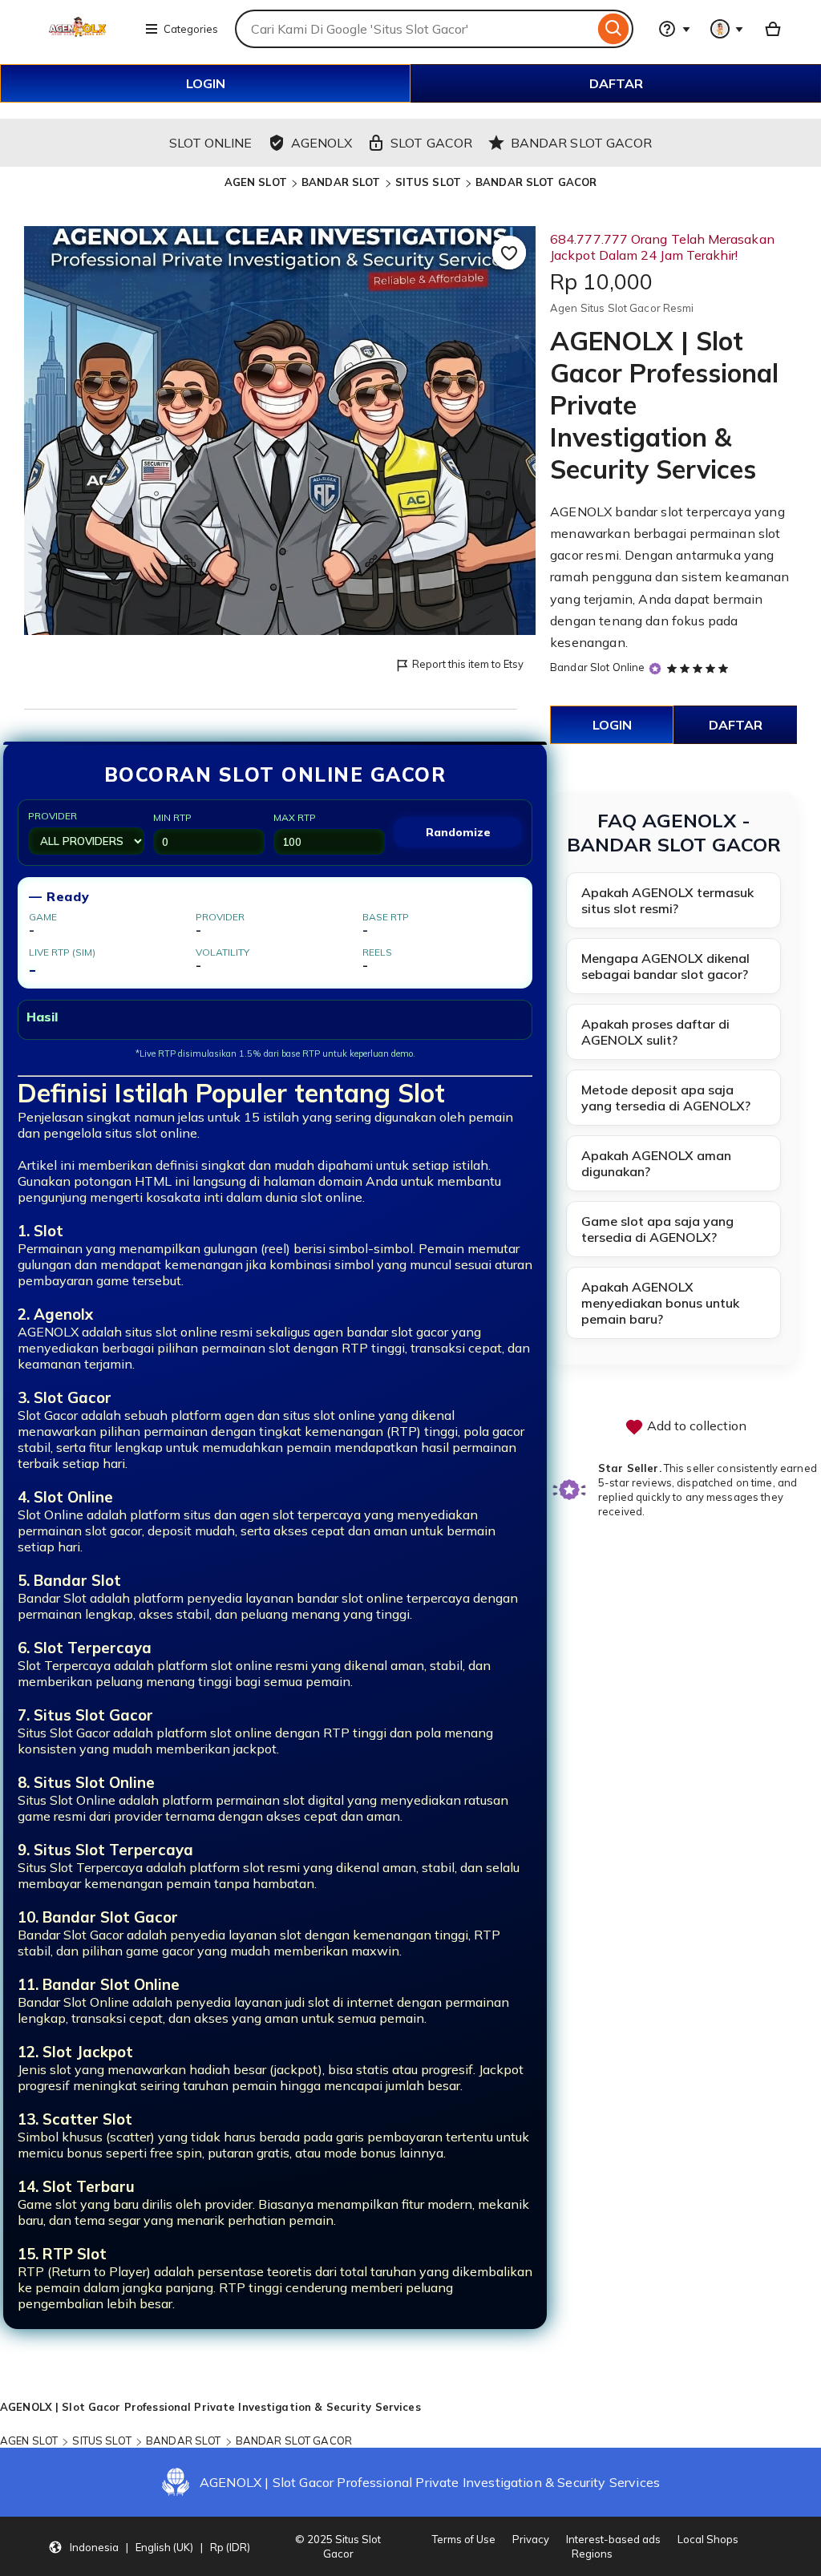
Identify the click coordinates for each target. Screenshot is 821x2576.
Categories (191, 29)
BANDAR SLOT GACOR (536, 182)
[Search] (614, 29)
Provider (53, 816)
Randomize (458, 832)
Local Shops (708, 2539)
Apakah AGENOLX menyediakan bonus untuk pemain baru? (660, 1303)
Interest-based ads (613, 2539)
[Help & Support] (674, 29)
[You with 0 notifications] (727, 29)
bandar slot (649, 512)
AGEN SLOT (256, 182)
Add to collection (695, 1425)
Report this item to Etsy (468, 664)
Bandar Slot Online (597, 667)
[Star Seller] (655, 668)
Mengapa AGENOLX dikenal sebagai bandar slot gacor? (665, 966)
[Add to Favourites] (509, 253)
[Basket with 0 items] (773, 29)
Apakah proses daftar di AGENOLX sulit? (655, 1032)
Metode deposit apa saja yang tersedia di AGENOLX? (666, 1098)
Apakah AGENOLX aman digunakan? (656, 1163)
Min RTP (172, 817)
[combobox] (415, 29)
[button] (149, 2546)
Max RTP (295, 817)
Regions (592, 2554)
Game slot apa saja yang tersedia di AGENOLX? (657, 1229)
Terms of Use (464, 2539)
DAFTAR (616, 83)
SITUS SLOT (428, 182)
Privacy (531, 2539)
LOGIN (206, 83)
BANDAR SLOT (341, 182)
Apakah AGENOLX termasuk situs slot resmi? (667, 900)
